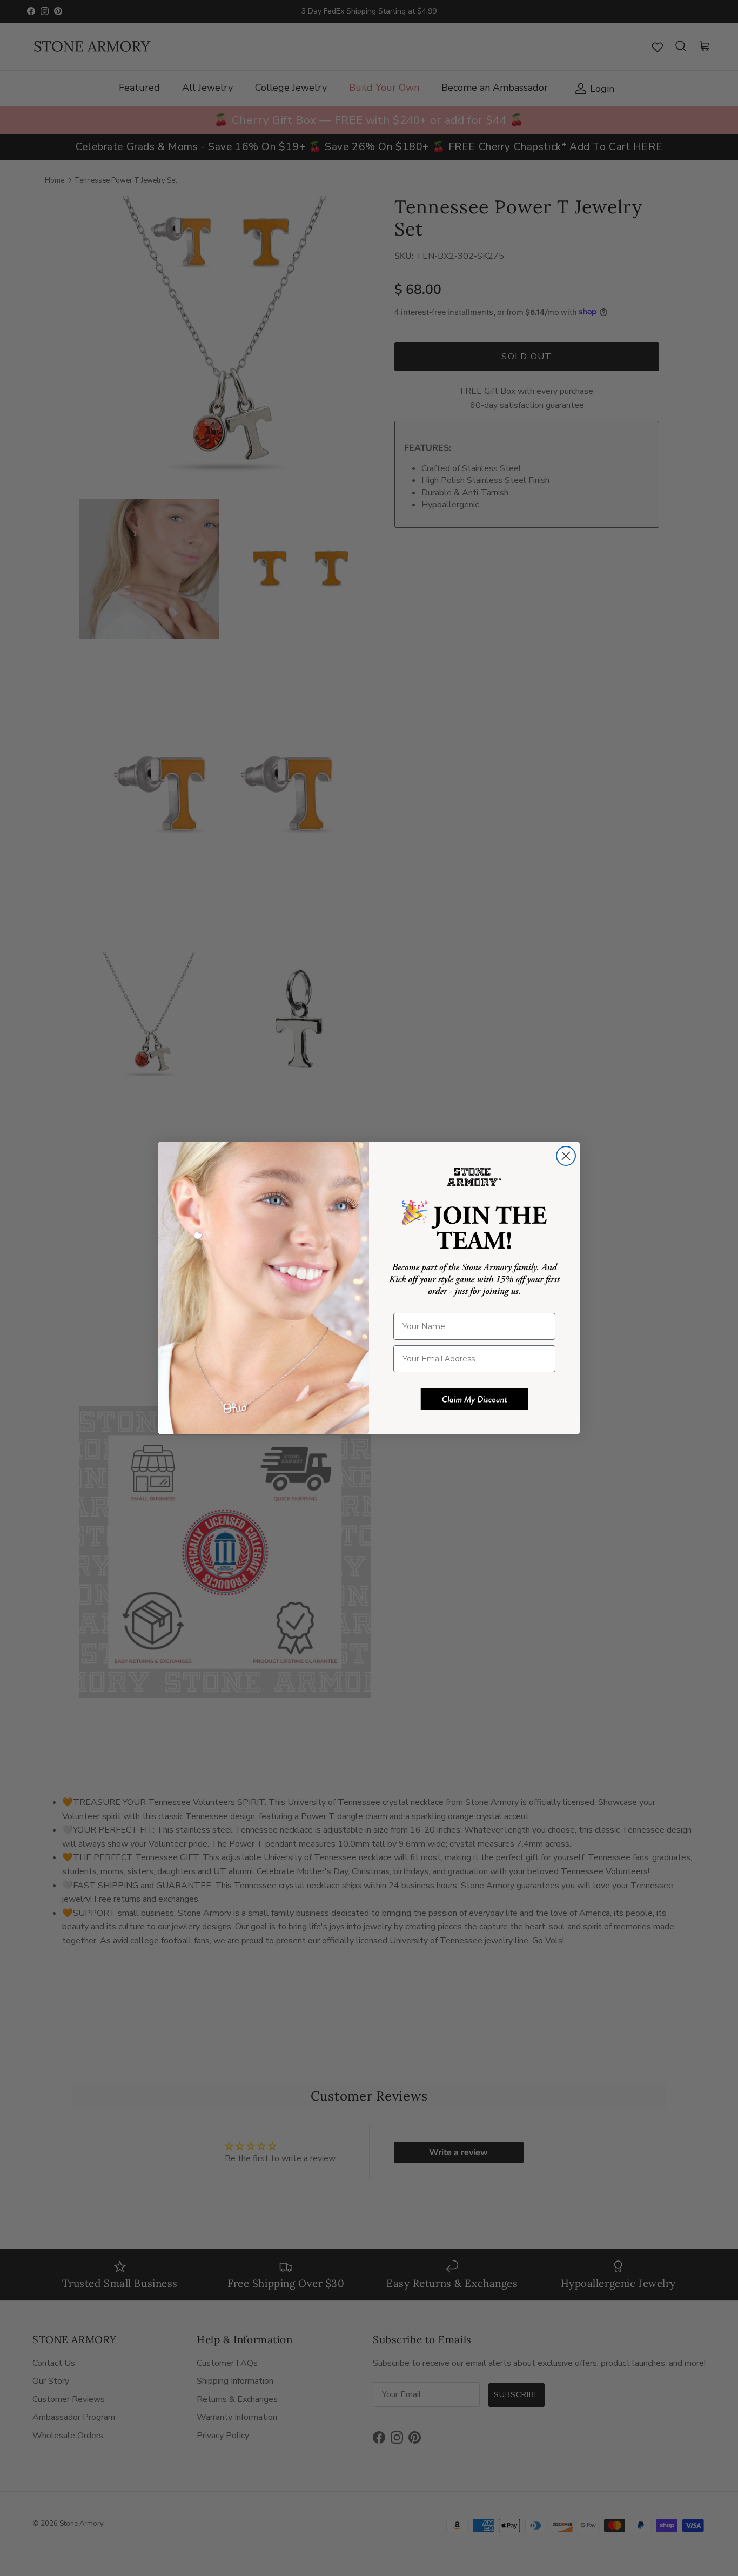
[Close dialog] (566, 1156)
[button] (474, 1399)
